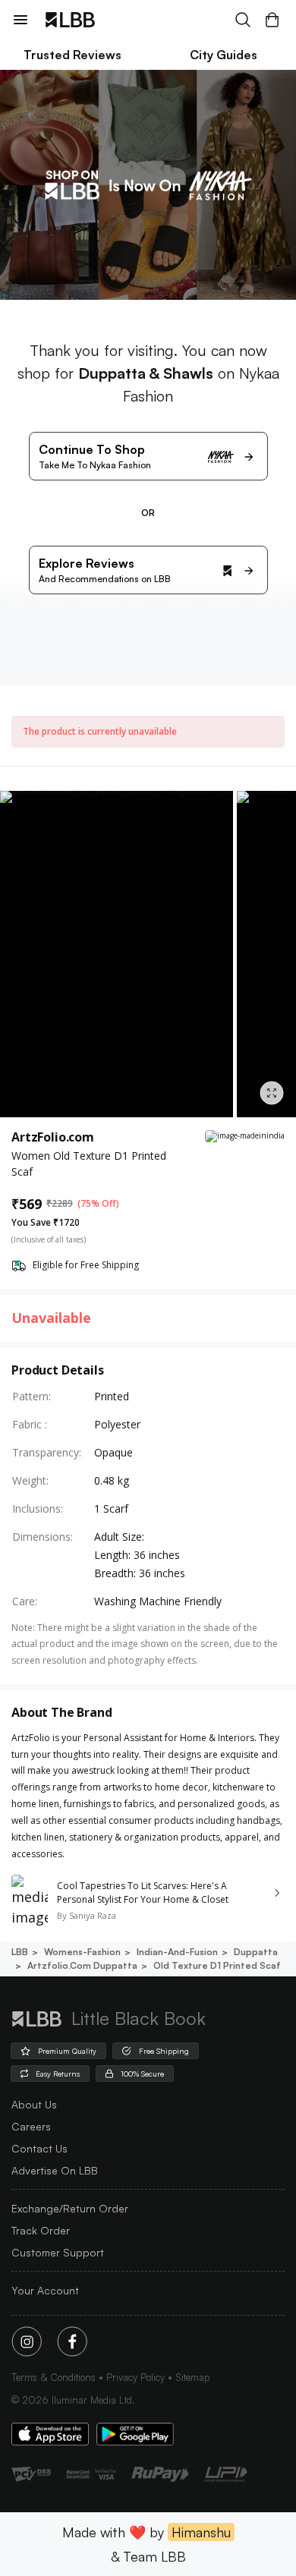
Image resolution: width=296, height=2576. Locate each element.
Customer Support (58, 2252)
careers (31, 2126)
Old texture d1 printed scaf (217, 1965)
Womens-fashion (82, 1952)
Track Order (41, 2230)
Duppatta (256, 1952)
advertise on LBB (55, 2170)
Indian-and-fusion (177, 1952)
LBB (20, 1952)
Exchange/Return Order (70, 2208)
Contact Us (39, 2148)
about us (34, 2104)
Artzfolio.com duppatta (82, 1965)
